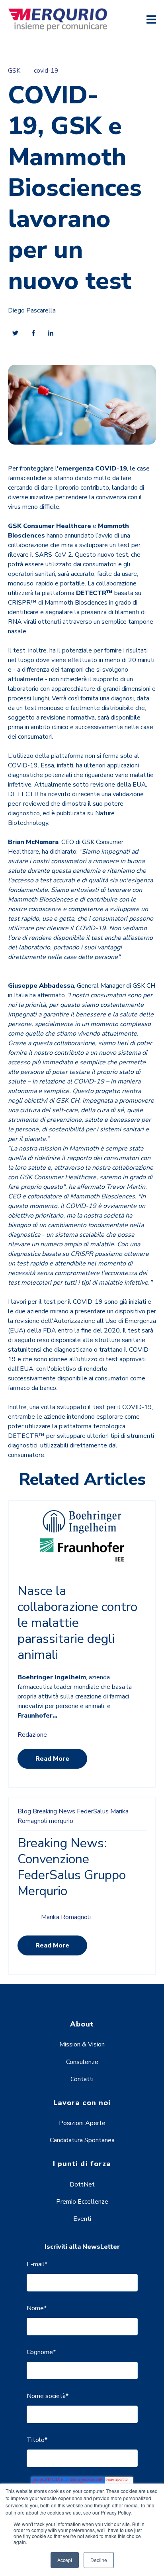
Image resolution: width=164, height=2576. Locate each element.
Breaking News (54, 1811)
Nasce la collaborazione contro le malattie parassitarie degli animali (77, 1623)
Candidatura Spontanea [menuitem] (82, 2140)
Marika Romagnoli (66, 1917)
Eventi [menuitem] (82, 2219)
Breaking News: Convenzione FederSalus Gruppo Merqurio (72, 1867)
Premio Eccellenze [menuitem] (82, 2202)
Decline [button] (99, 2560)
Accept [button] (65, 2560)
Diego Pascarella (32, 310)
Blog (24, 1811)
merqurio (61, 1821)
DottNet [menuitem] (82, 2185)
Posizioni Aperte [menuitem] (82, 2123)
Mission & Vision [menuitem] (82, 2044)
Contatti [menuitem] (82, 2079)
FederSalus (93, 1811)
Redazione (32, 1735)
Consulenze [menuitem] (82, 2062)
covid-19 (46, 71)
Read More (52, 1759)
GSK (14, 71)
